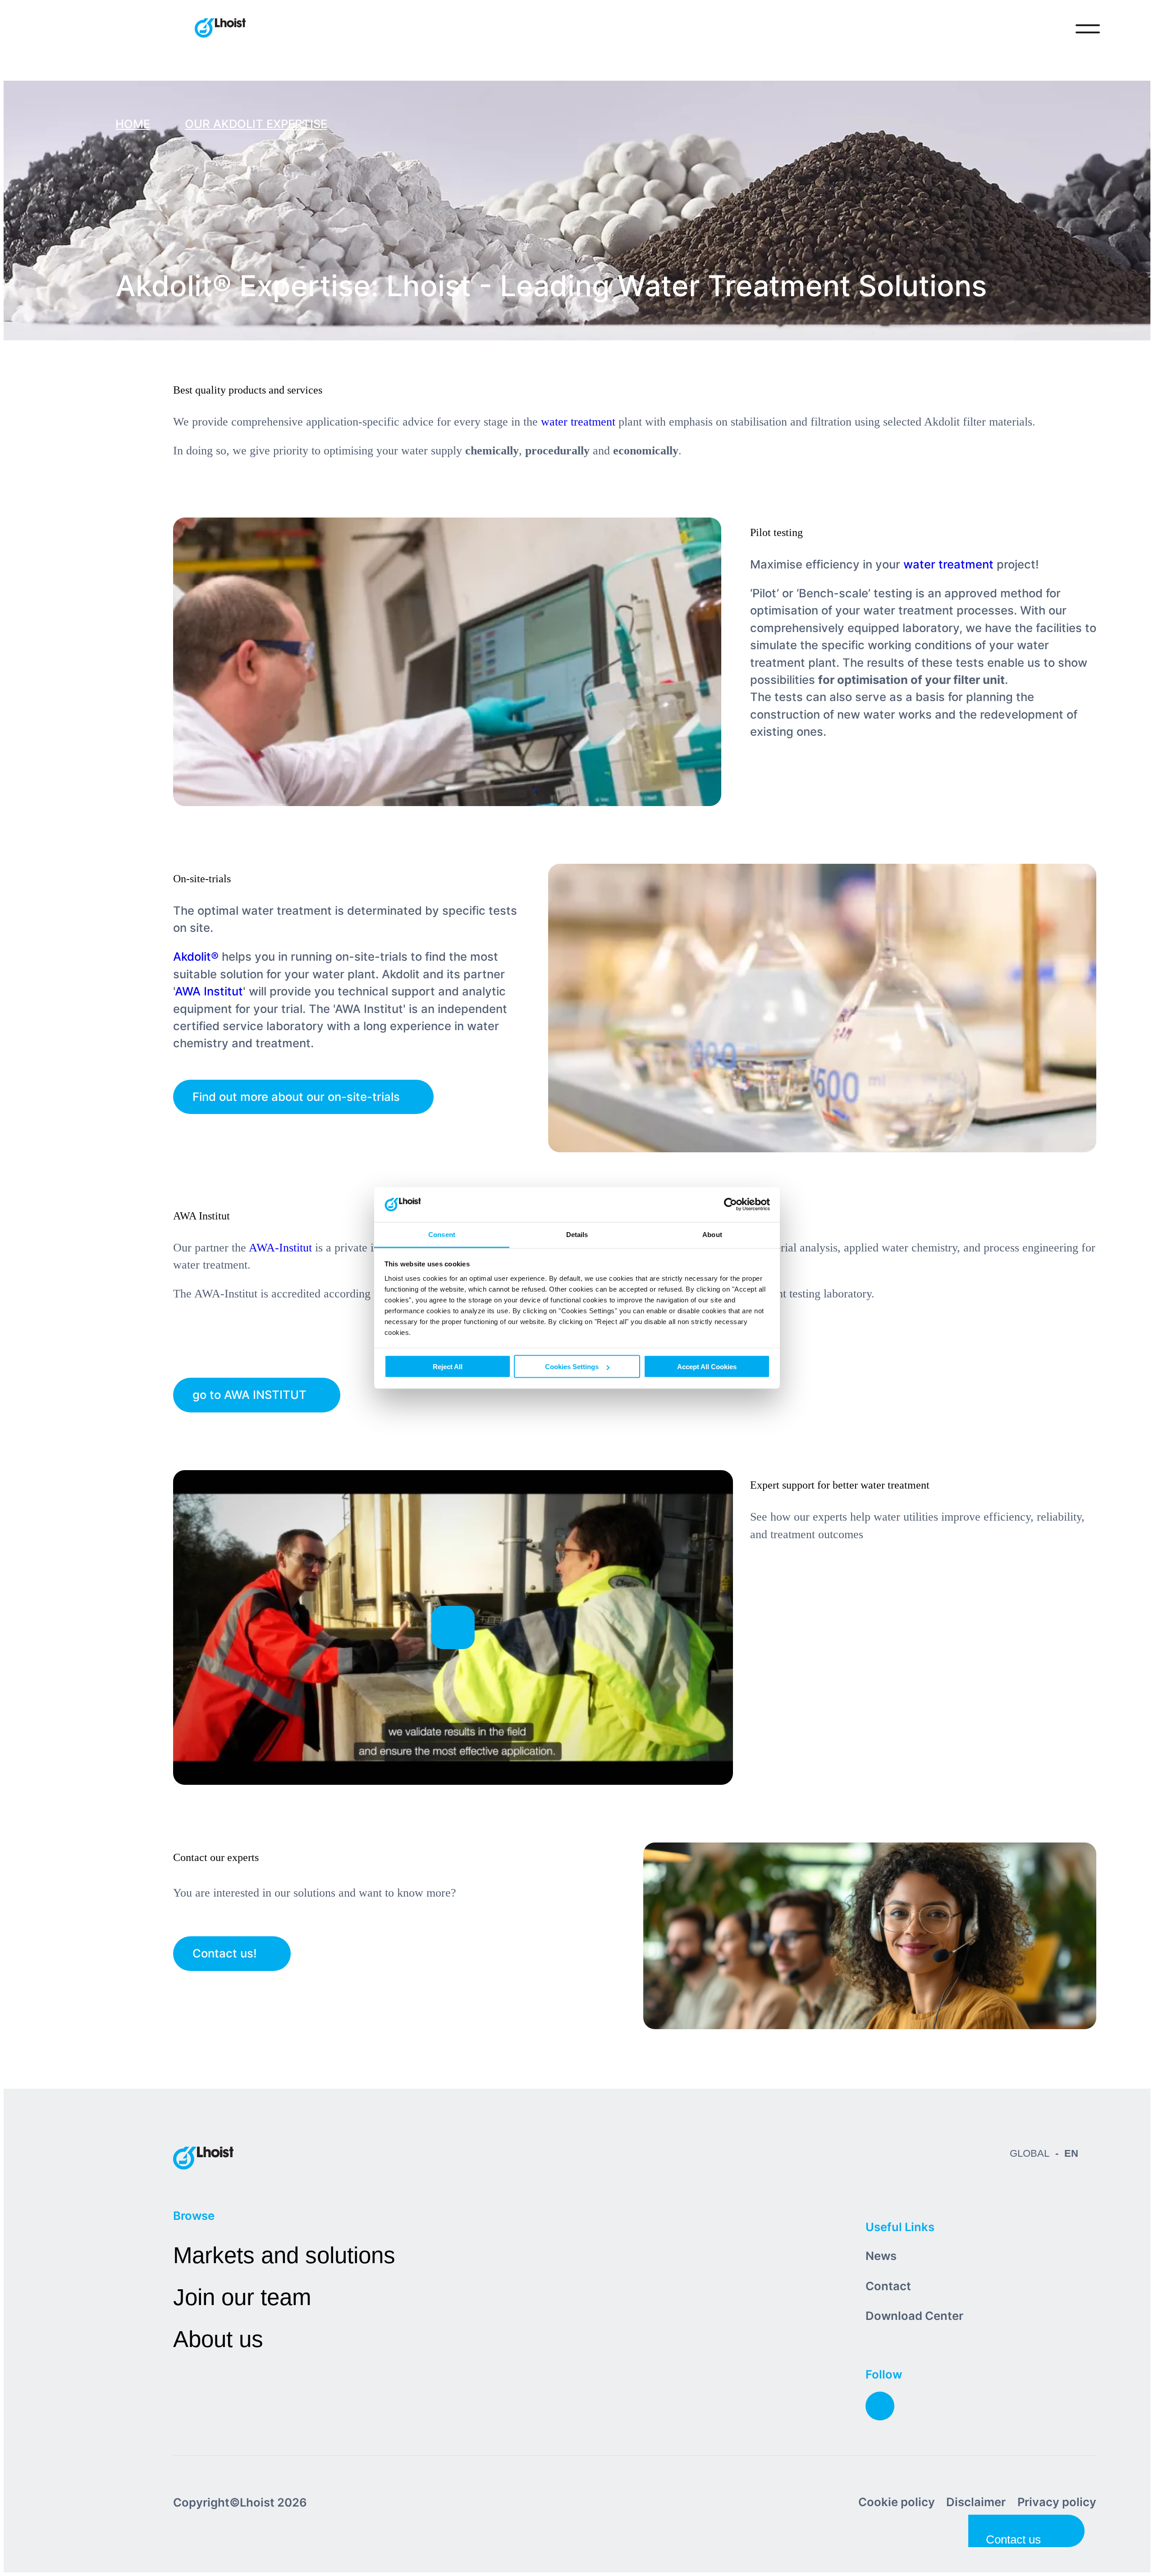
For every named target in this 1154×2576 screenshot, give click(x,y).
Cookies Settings (572, 1367)
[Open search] (1050, 29)
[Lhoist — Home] (220, 29)
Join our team (242, 2297)
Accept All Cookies (707, 1367)
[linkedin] (880, 2406)
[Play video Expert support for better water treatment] (453, 1627)
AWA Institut (209, 991)
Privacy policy (1057, 2502)
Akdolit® (196, 956)
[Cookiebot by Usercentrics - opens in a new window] (730, 1205)
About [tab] (712, 1234)
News (881, 2256)
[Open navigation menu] (1088, 29)
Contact (888, 2286)
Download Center (914, 2316)
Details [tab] (577, 1234)
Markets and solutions (284, 2255)
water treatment (578, 422)
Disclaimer (976, 2502)
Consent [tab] (442, 1234)
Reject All (448, 1367)
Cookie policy (897, 2502)
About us (218, 2339)
